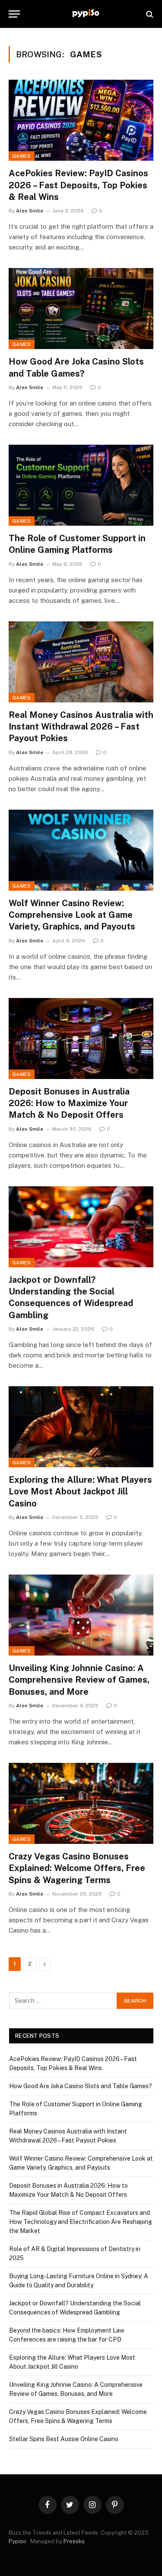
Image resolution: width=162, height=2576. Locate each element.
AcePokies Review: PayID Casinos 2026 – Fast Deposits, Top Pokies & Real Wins (78, 185)
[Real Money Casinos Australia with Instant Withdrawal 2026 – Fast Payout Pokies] (81, 662)
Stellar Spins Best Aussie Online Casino (64, 2439)
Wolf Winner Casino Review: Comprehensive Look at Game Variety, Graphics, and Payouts (72, 915)
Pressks (74, 2541)
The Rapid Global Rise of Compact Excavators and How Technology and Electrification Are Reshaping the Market (81, 2222)
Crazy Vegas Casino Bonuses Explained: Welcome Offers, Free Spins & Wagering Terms (77, 1868)
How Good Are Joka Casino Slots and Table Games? (81, 2086)
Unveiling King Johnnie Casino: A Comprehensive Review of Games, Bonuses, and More (79, 1680)
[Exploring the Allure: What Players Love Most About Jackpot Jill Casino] (81, 1427)
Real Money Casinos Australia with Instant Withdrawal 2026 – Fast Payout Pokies (81, 727)
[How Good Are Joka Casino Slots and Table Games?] (81, 309)
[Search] (149, 14)
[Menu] (14, 14)
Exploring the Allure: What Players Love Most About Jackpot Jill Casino (80, 1491)
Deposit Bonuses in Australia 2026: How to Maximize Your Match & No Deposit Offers (69, 1103)
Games (22, 156)
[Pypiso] (85, 14)
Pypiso (17, 2541)
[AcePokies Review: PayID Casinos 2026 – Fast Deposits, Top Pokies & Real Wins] (81, 120)
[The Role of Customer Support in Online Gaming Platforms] (81, 485)
